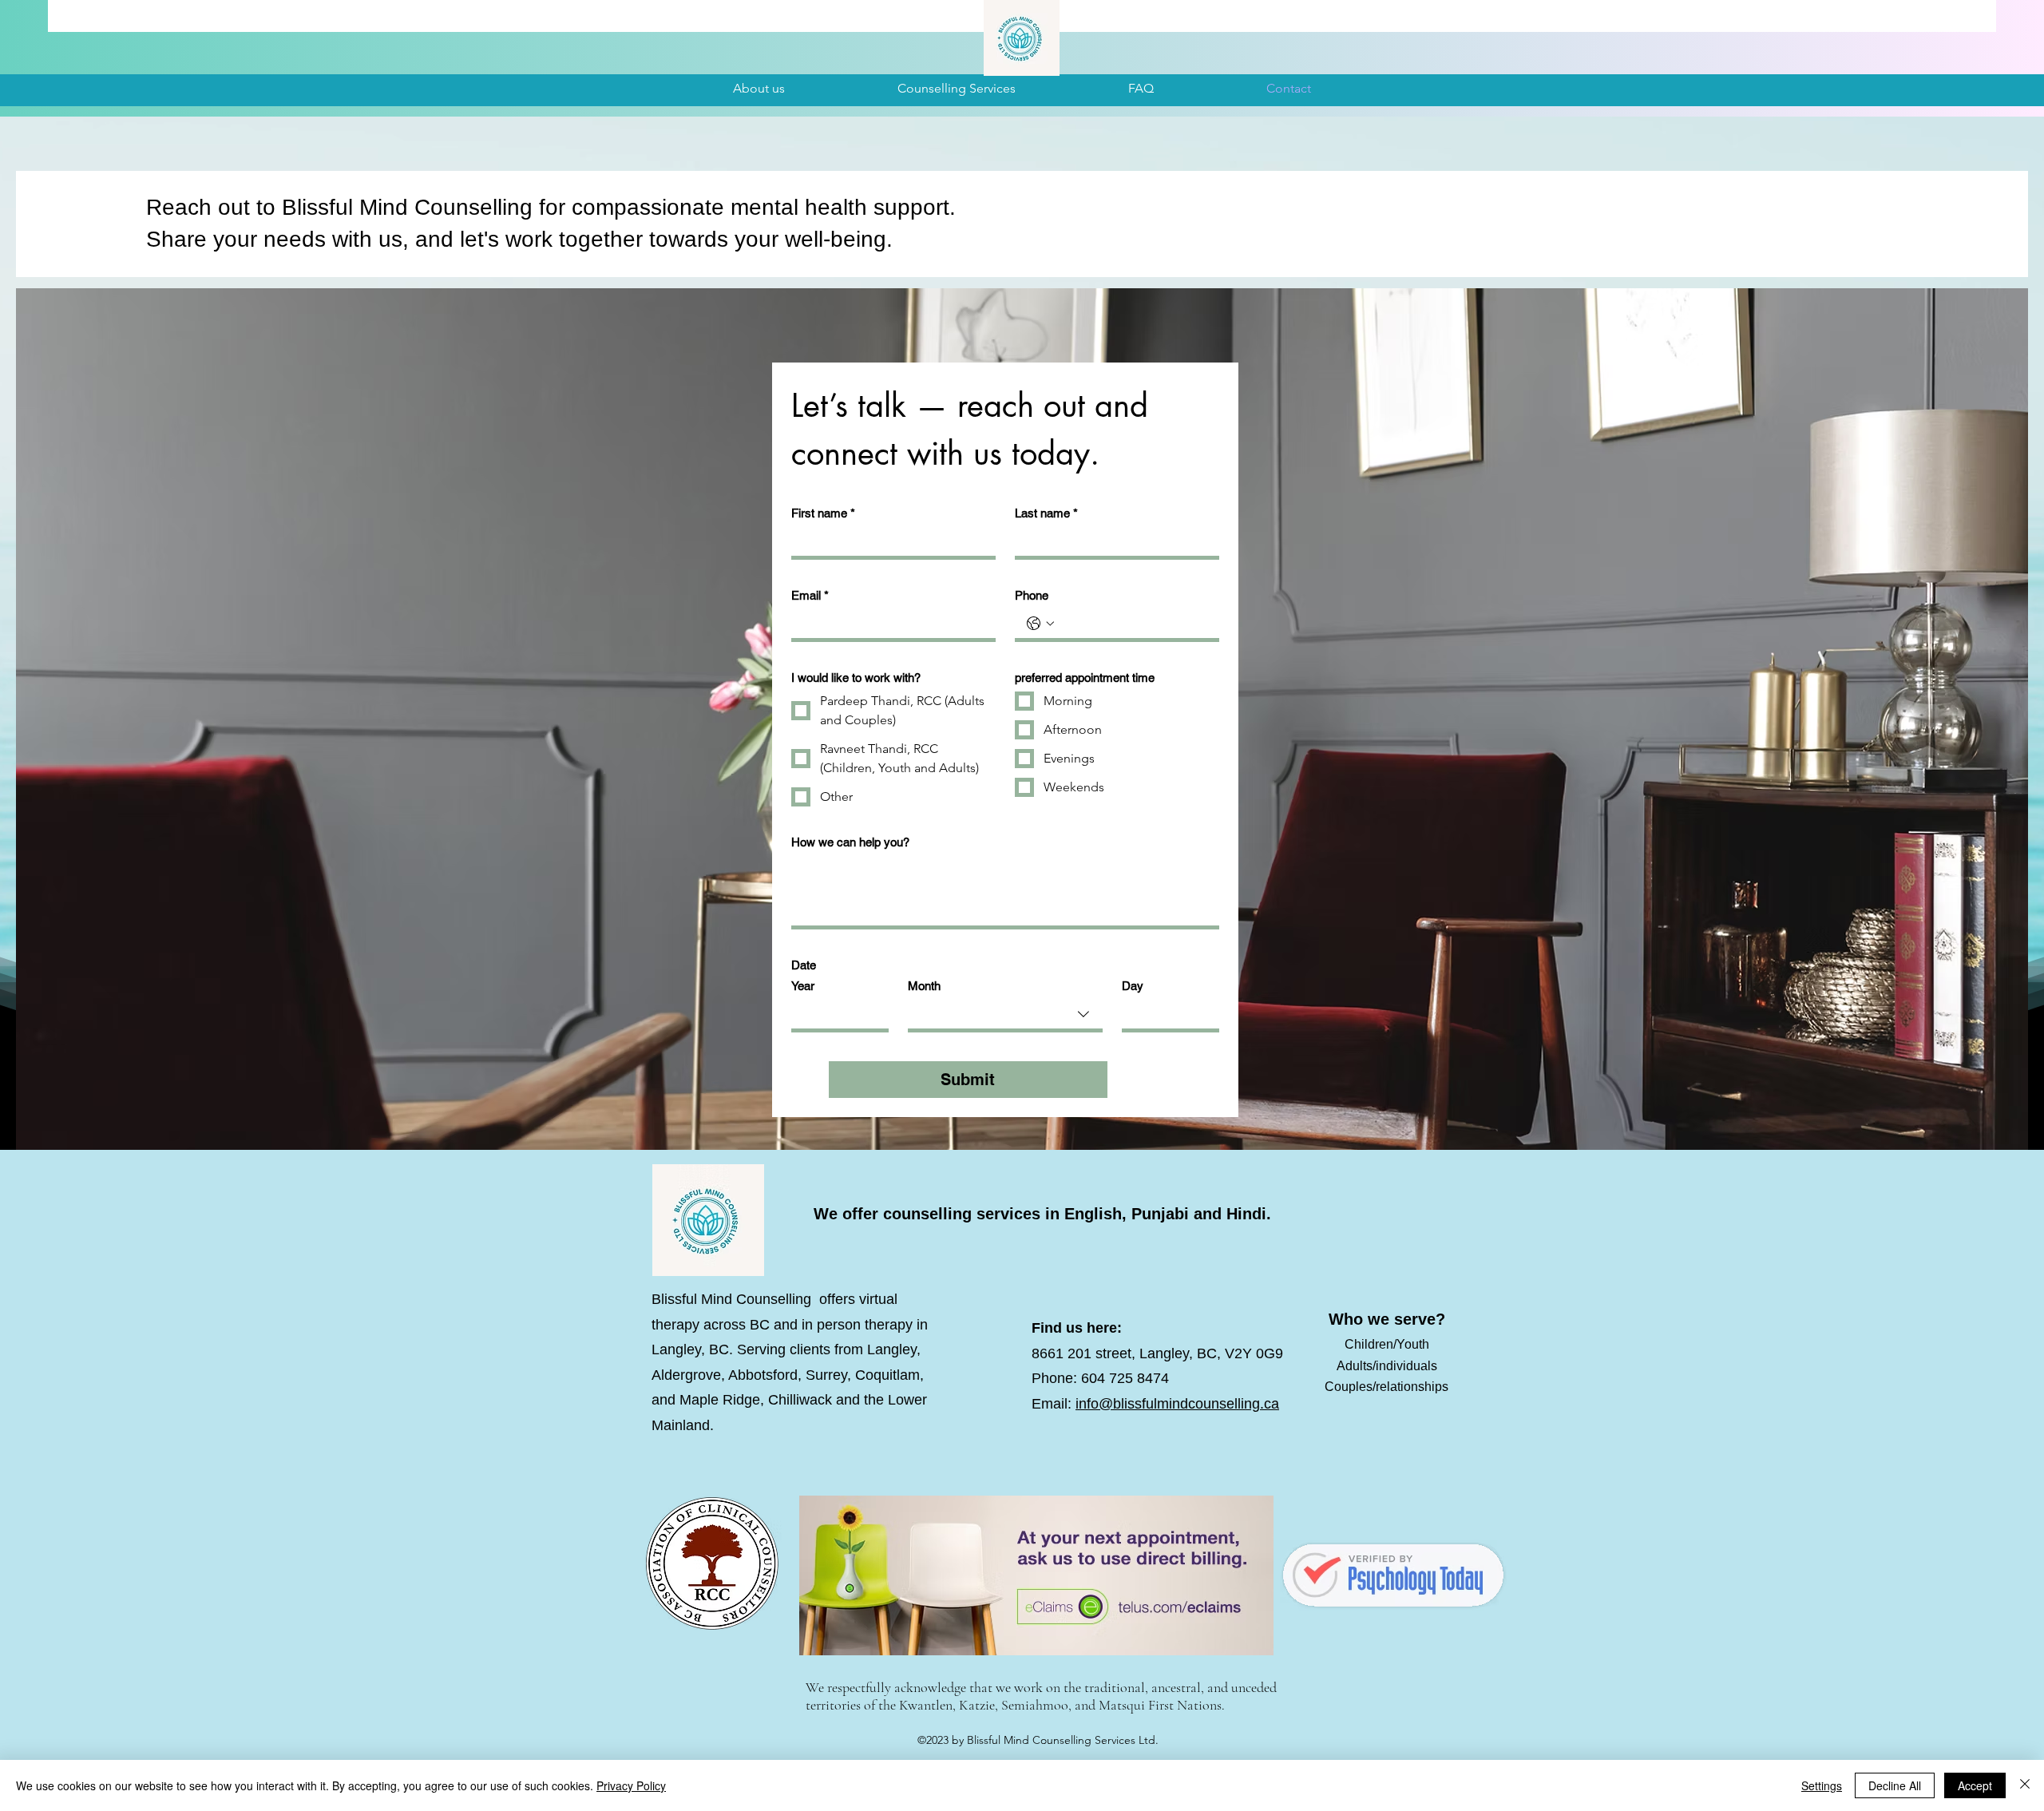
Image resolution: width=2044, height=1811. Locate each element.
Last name (1046, 513)
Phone (1032, 595)
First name (823, 513)
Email (810, 595)
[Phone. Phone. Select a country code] (1040, 624)
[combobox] (1005, 1016)
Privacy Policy (631, 1785)
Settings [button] (1822, 1785)
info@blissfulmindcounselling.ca (1177, 1404)
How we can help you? (850, 842)
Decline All (1895, 1785)
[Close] (2025, 1785)
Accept (1975, 1785)
